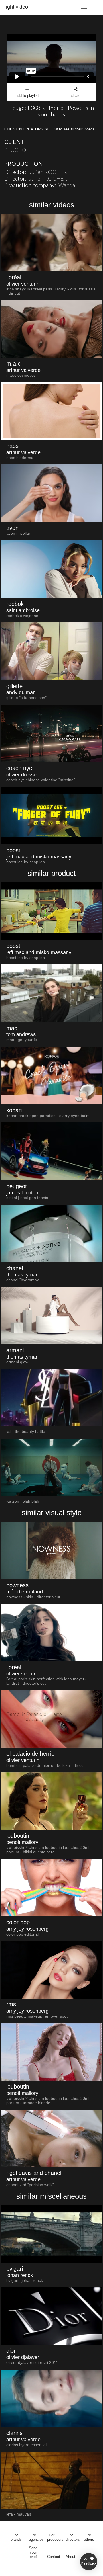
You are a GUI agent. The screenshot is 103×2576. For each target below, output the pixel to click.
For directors (73, 2537)
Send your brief (33, 2552)
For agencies (36, 2537)
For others (89, 2537)
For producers (55, 2537)
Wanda (67, 185)
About (70, 2557)
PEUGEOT (17, 150)
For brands (16, 2537)
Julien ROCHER (48, 172)
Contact (54, 2557)
